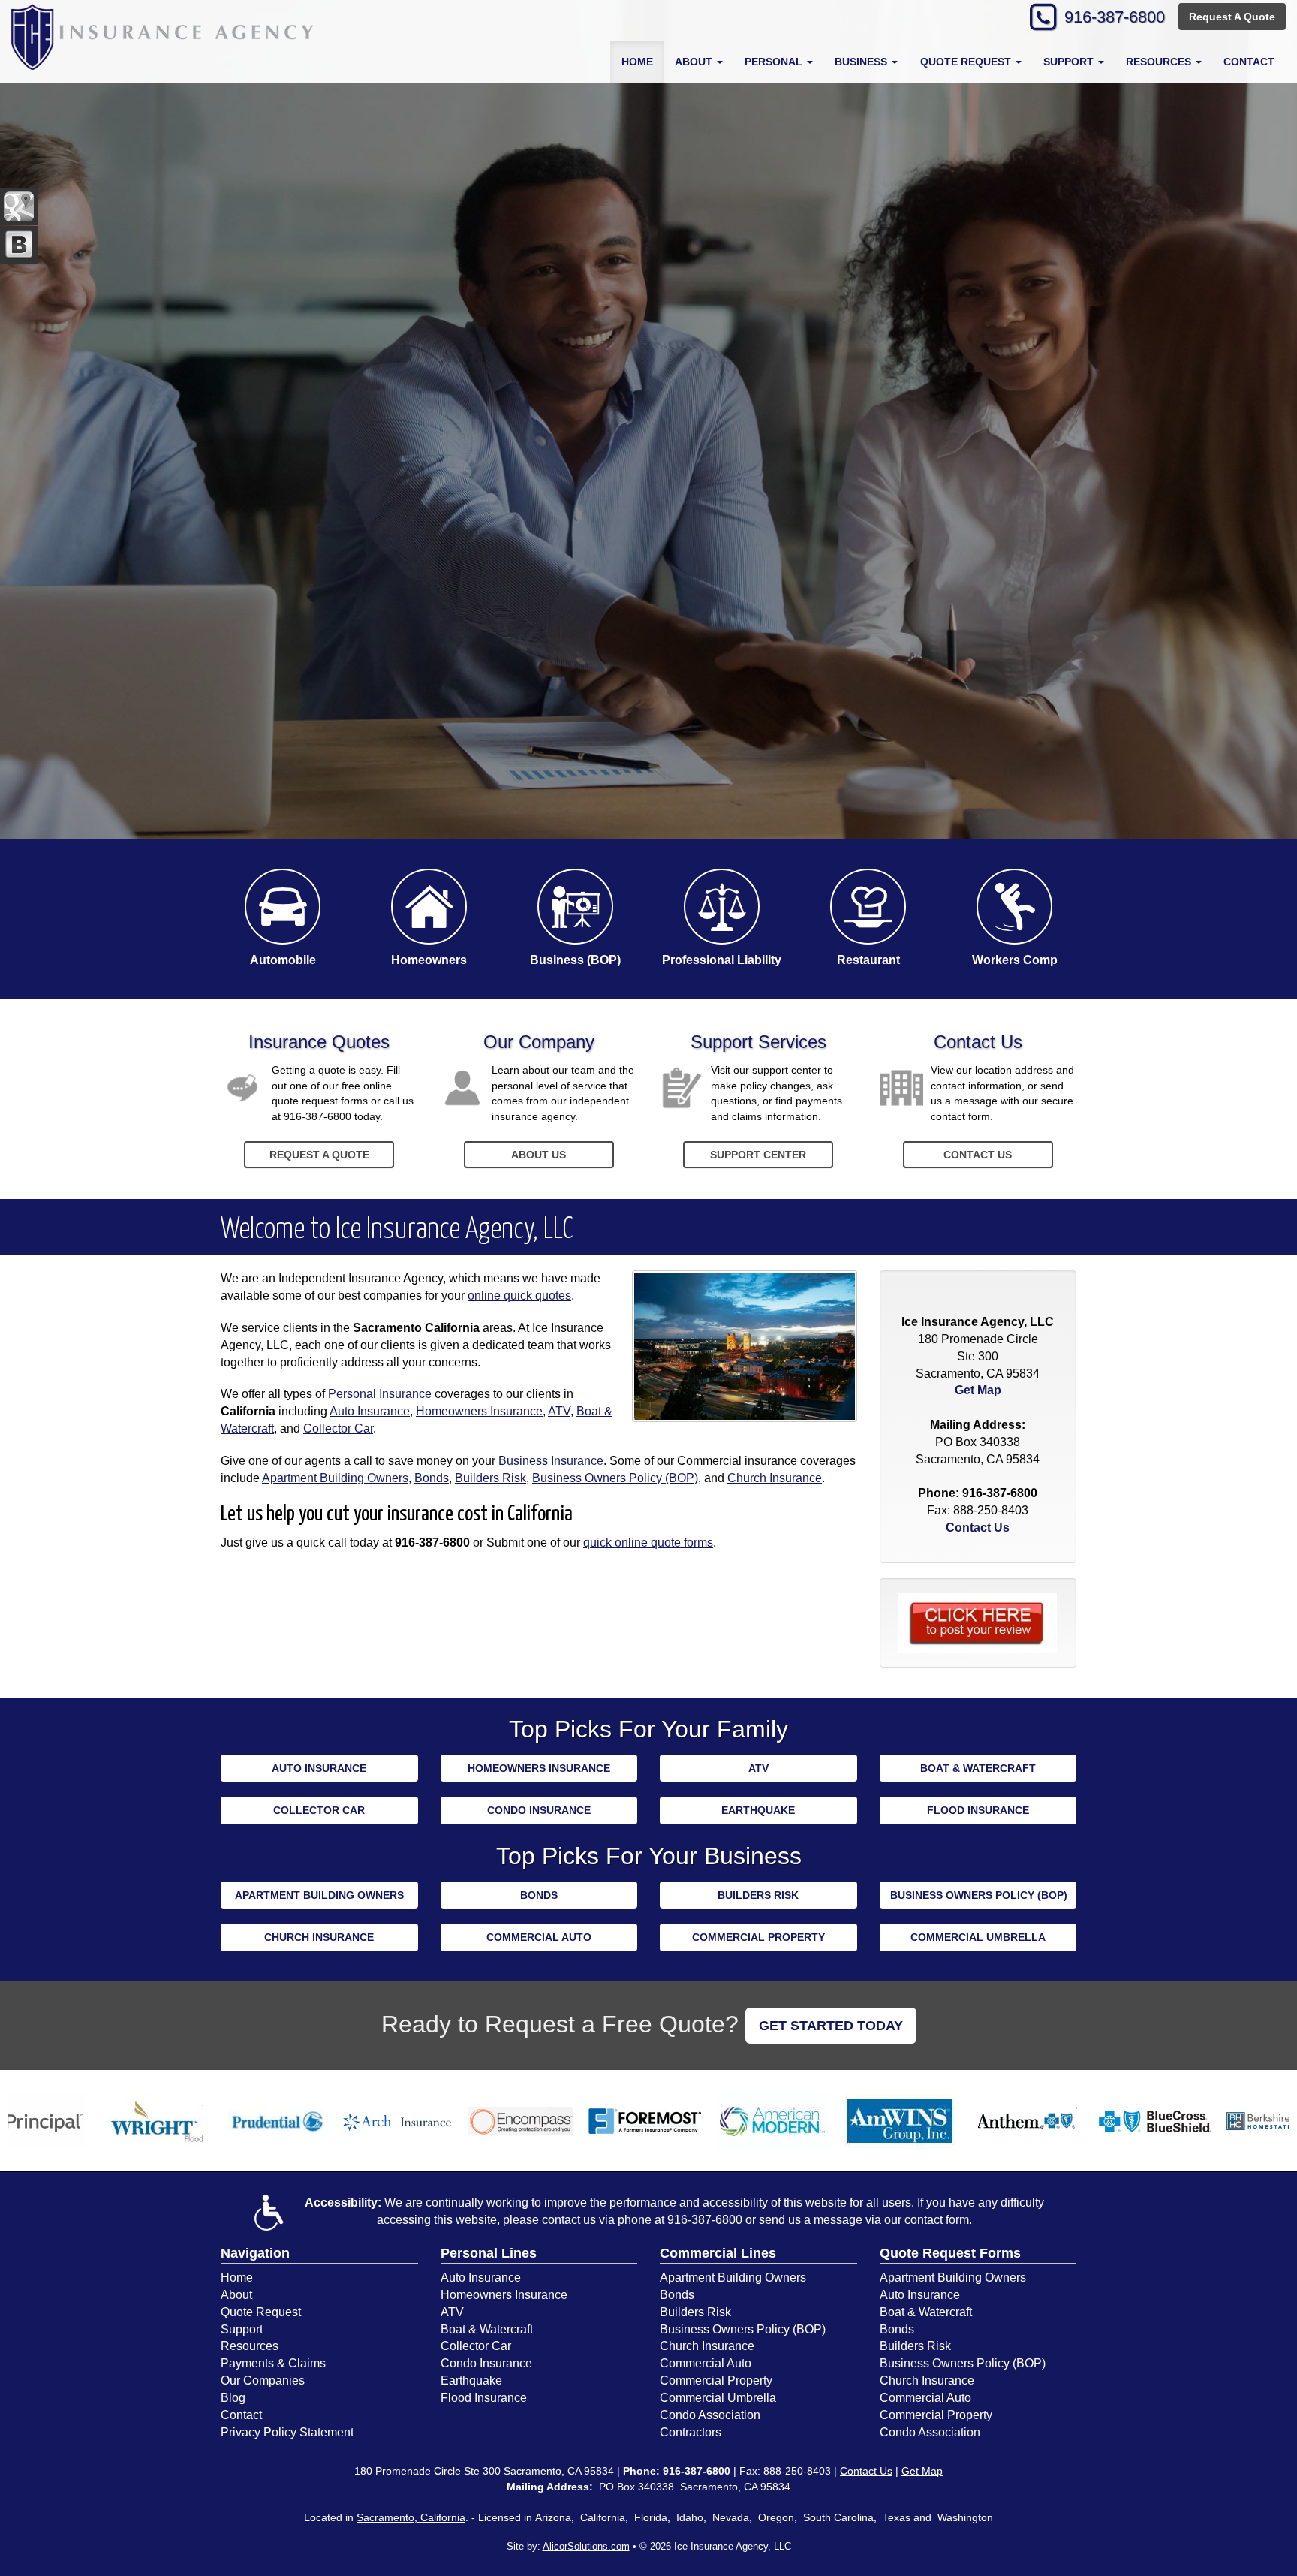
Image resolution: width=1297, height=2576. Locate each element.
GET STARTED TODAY (831, 2026)
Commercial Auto (539, 1937)
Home (637, 62)
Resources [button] (1160, 62)
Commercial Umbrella (978, 1937)
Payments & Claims (273, 2363)
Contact (1249, 62)
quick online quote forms (648, 1543)
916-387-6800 (1115, 17)
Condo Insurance (539, 1810)
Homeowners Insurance (479, 1411)
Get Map (978, 1390)
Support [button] (1070, 62)
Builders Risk (491, 1478)
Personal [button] (775, 62)
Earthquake (758, 1810)
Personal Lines (489, 2253)
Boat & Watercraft (978, 1768)
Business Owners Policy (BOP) (615, 1478)
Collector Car (338, 1428)
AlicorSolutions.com (586, 2546)
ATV (559, 1411)
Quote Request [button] (967, 62)
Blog (233, 2398)
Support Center (758, 1155)
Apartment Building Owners (335, 1478)
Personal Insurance (380, 1394)
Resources (250, 2346)
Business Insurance (551, 1461)
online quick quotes (519, 1296)
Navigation (255, 2253)
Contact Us (978, 1155)
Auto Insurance (370, 1411)
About (236, 2295)
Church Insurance (775, 1478)
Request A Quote (1232, 17)
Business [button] (862, 62)
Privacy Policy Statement (287, 2432)
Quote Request (261, 2312)
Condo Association (710, 2415)
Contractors (691, 2432)
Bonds (432, 1478)
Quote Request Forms (950, 2253)
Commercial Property (758, 1937)
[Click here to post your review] (978, 1622)
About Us (539, 1155)
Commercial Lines (718, 2253)
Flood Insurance (978, 1810)
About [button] (695, 62)
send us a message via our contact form (864, 2220)
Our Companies (263, 2380)
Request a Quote (319, 1155)
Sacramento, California (411, 2517)
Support (242, 2329)
